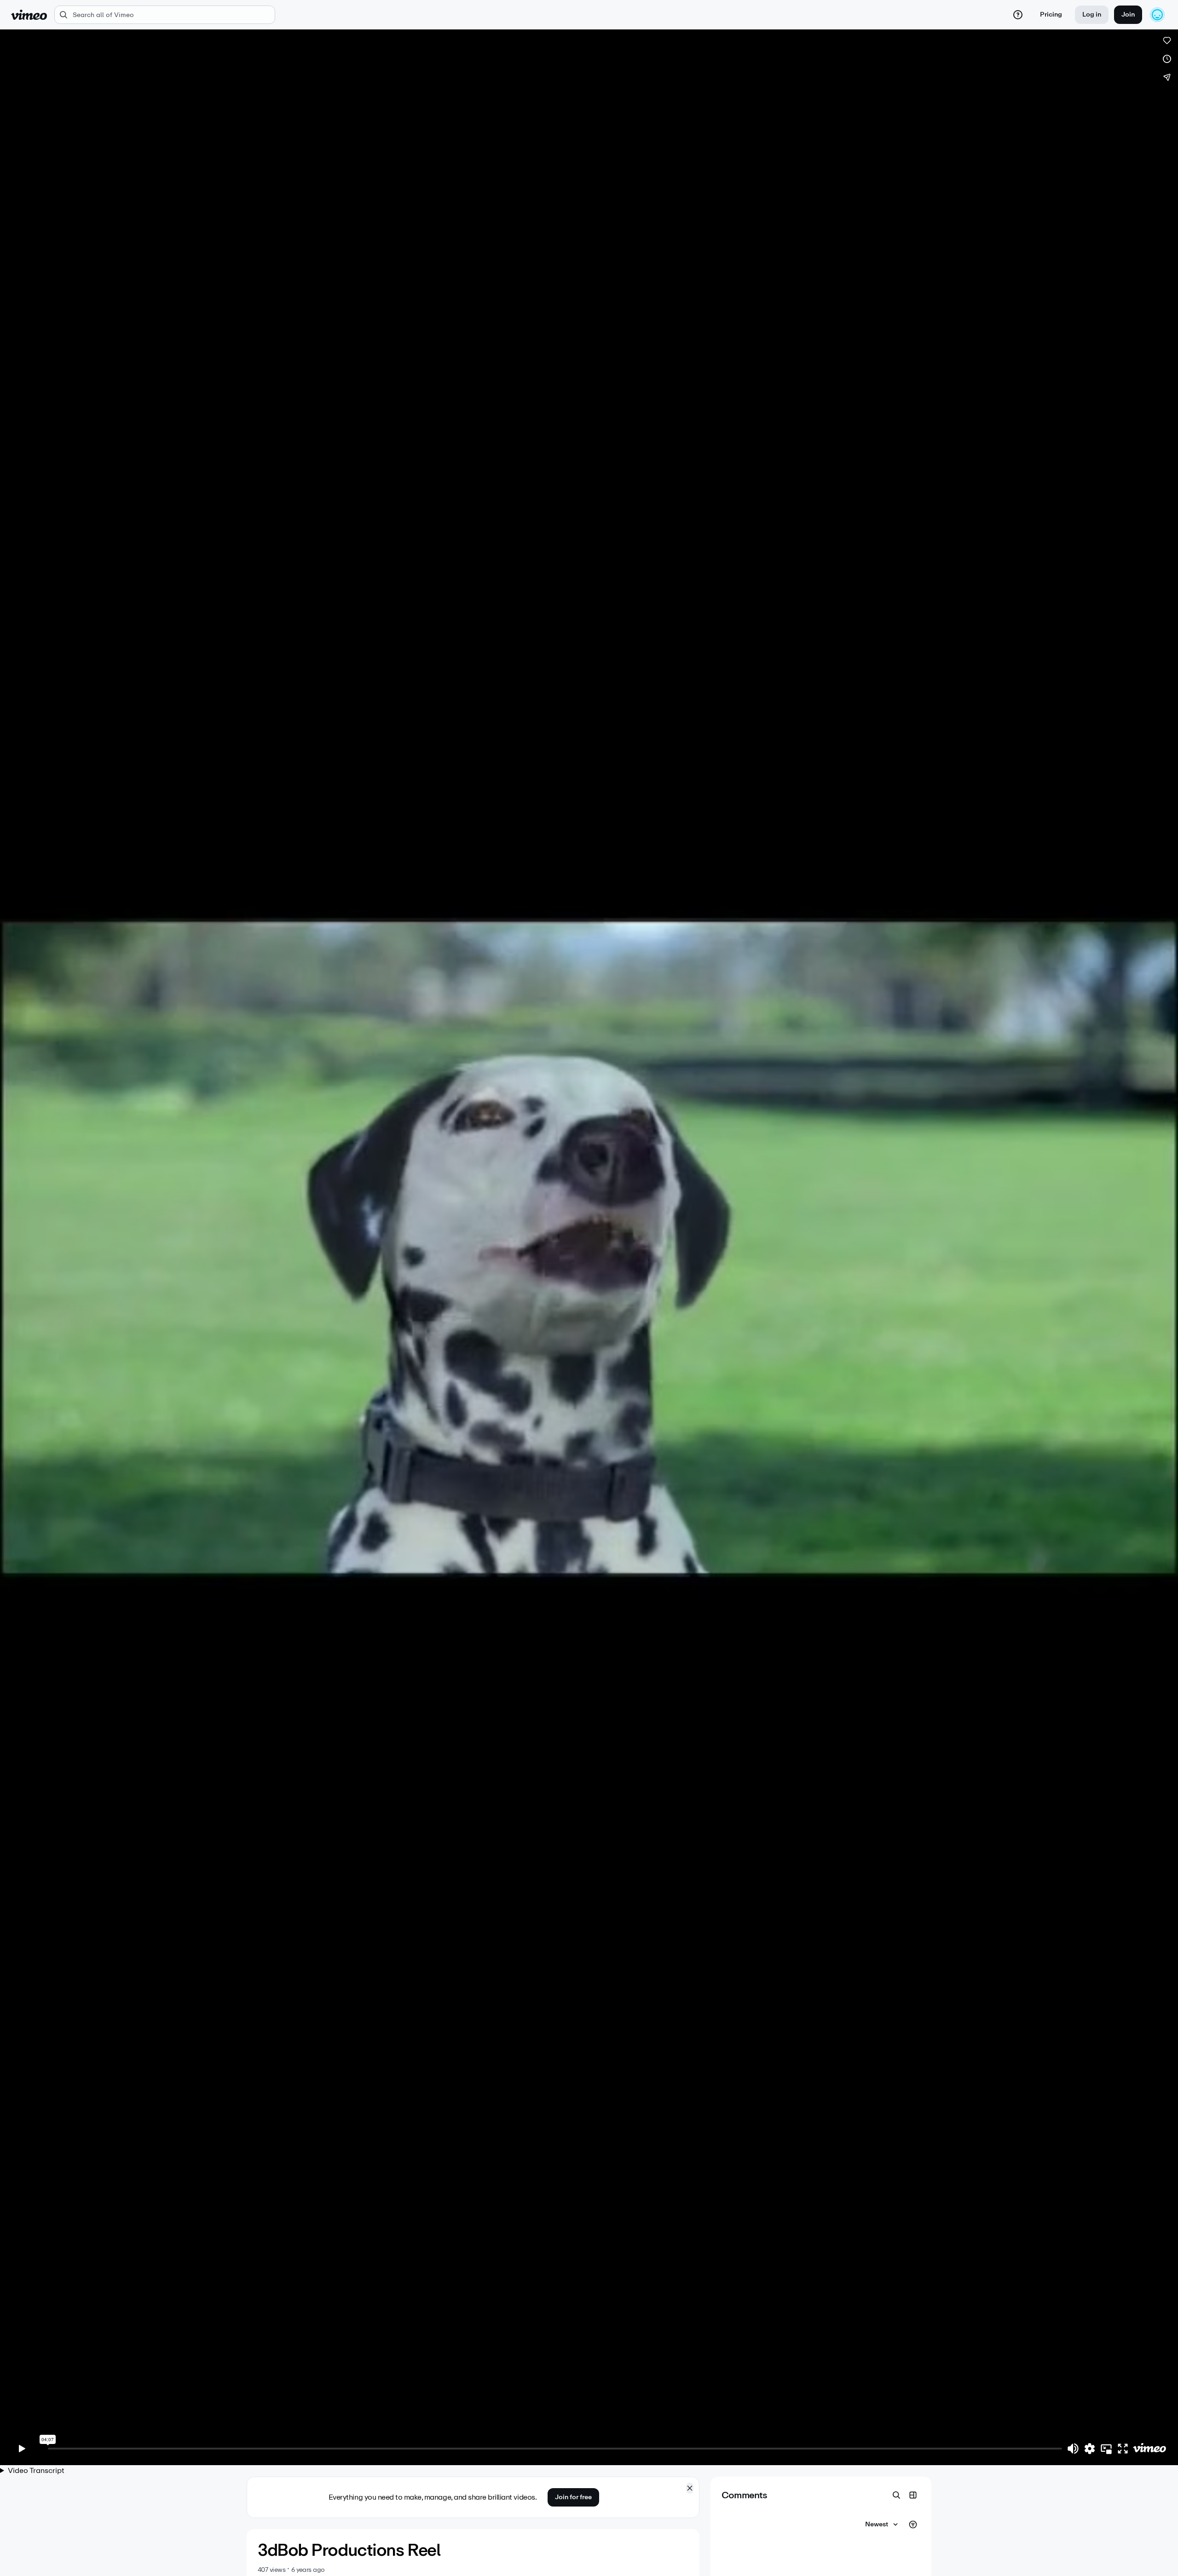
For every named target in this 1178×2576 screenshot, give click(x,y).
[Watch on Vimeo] (1149, 2449)
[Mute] (1073, 2449)
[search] (165, 15)
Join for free (573, 2497)
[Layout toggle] (913, 2495)
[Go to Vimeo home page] (29, 15)
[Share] (1167, 77)
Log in (1092, 14)
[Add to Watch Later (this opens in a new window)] (1167, 59)
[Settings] (1090, 2449)
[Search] (896, 2495)
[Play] (22, 2449)
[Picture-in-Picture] (1106, 2449)
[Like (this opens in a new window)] (1167, 40)
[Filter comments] (913, 2524)
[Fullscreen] (1123, 2449)
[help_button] (1018, 15)
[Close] (690, 2488)
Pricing (1051, 14)
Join (1128, 14)
